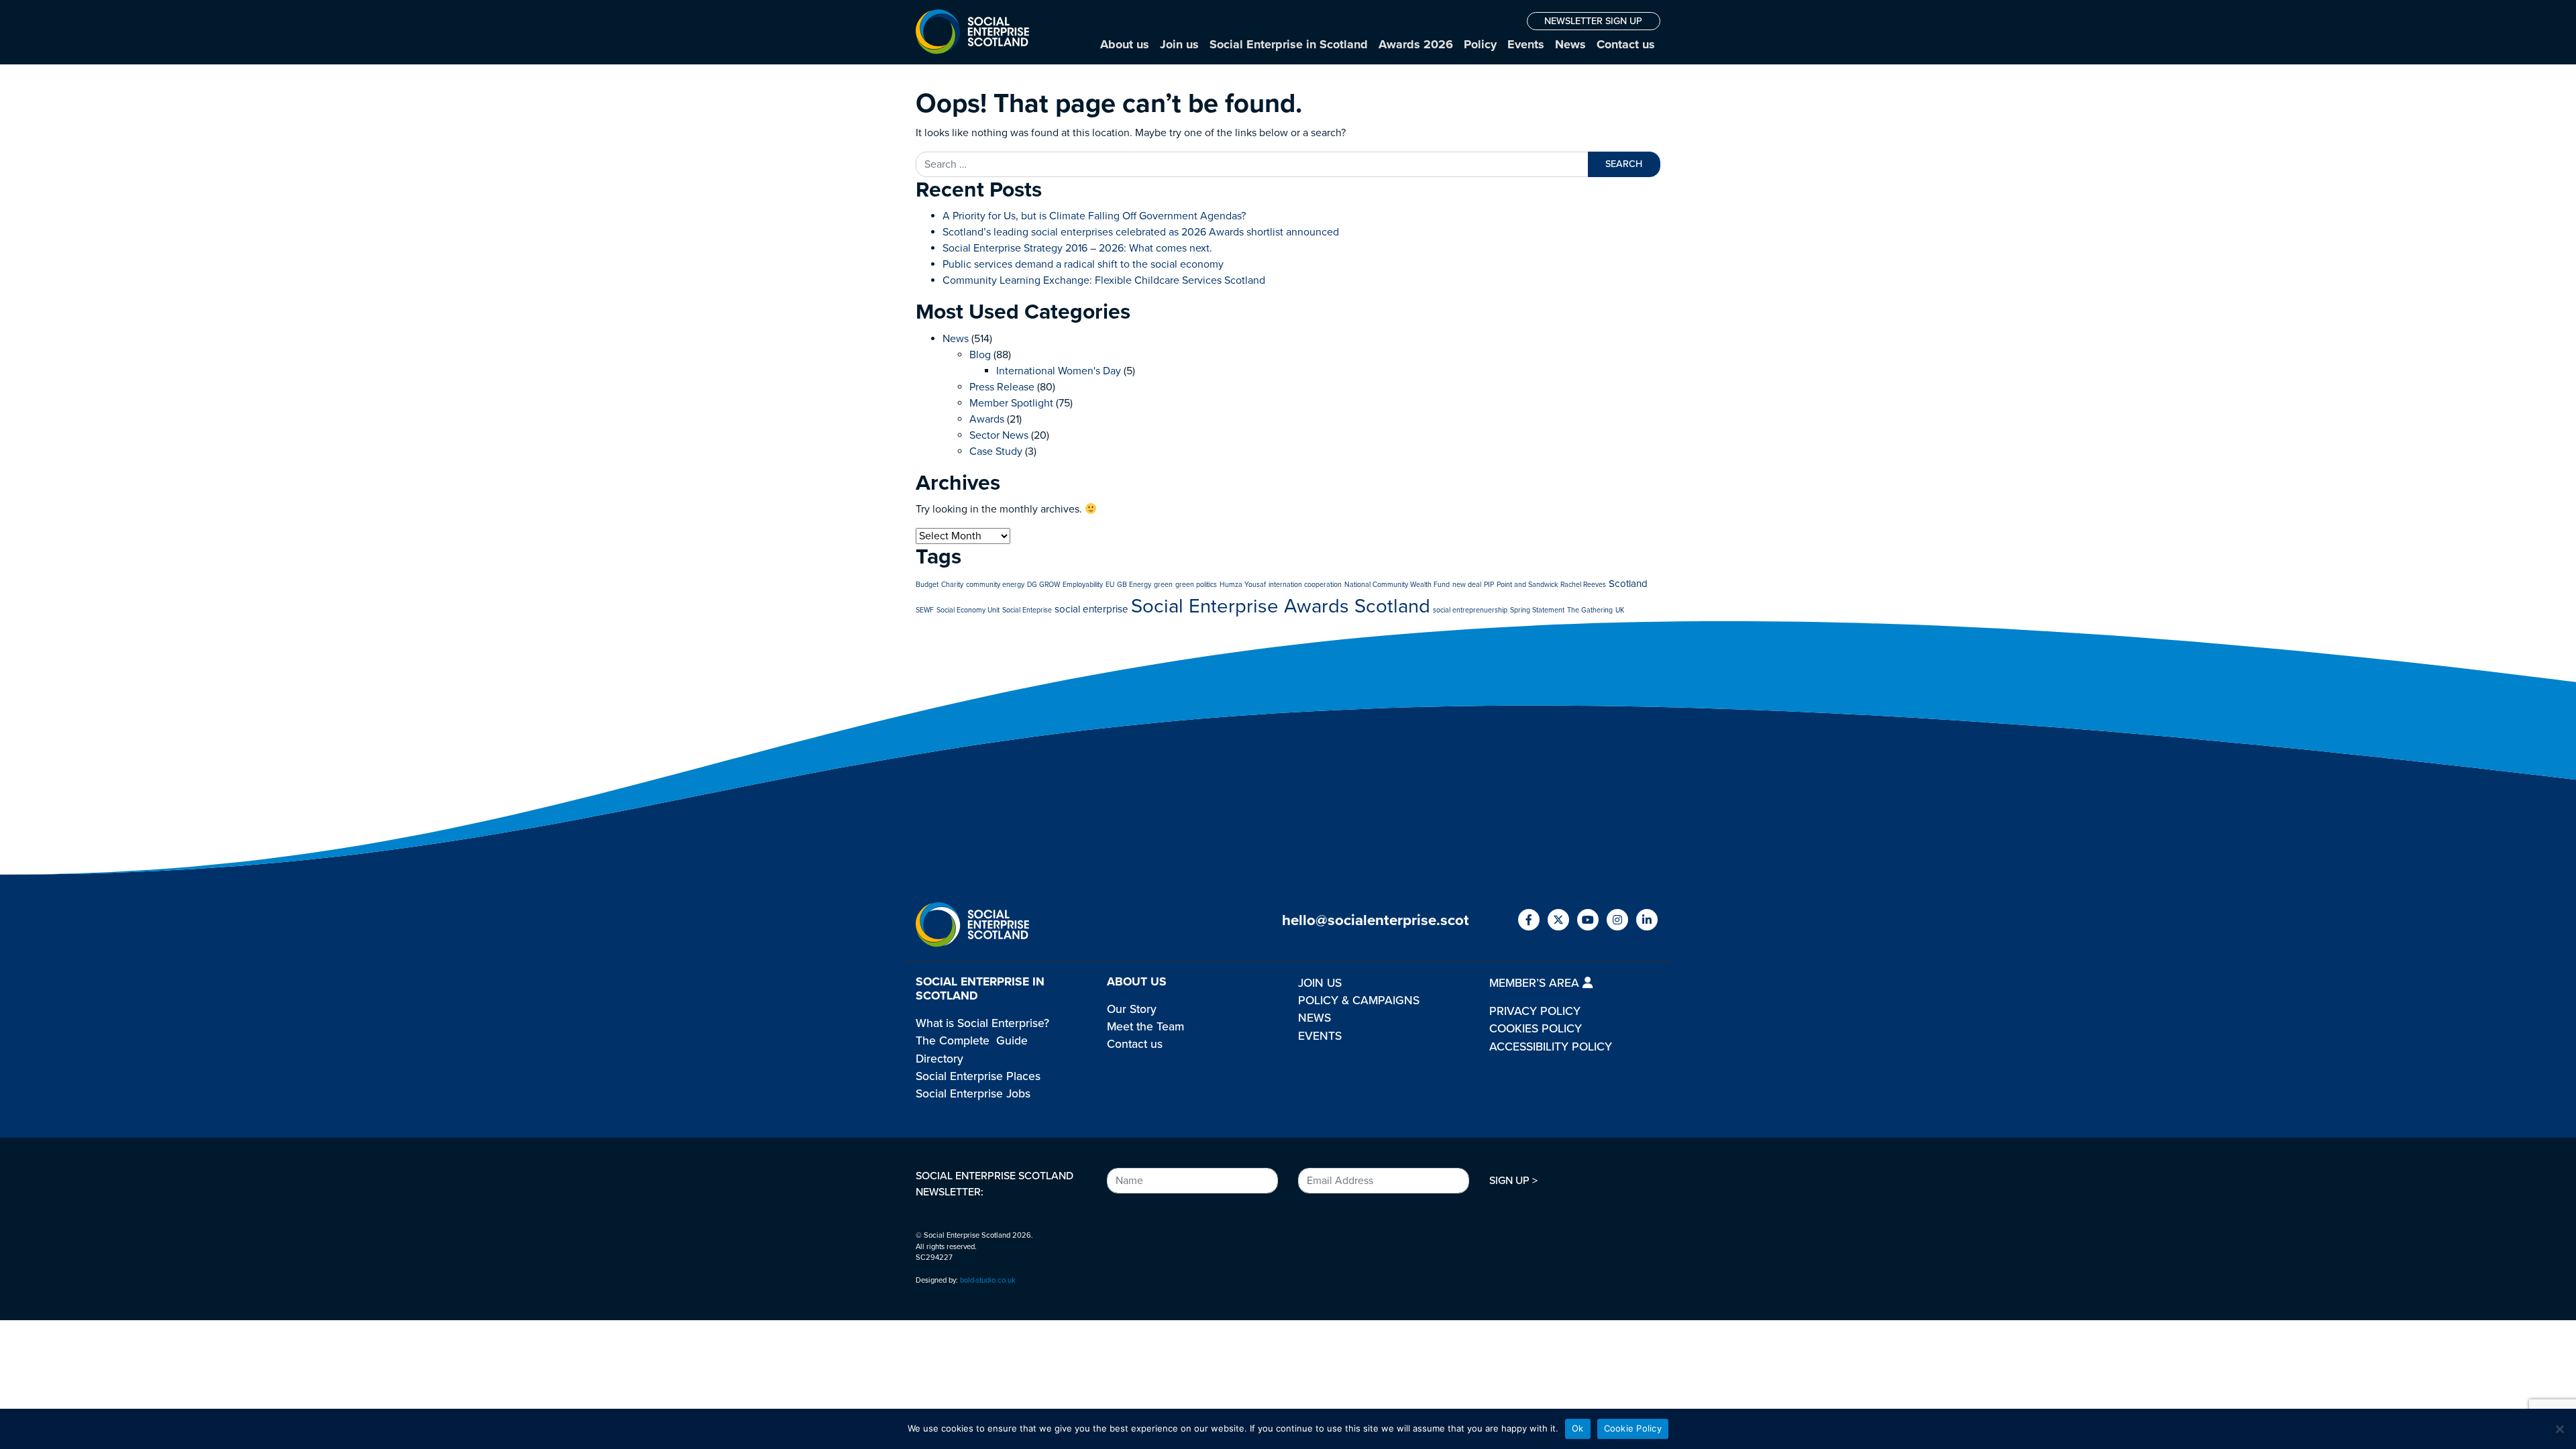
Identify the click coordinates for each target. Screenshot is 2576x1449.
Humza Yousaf (1243, 585)
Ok (1578, 1428)
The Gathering (1590, 610)
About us (1125, 44)
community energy (995, 585)
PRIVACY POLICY (1535, 1011)
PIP (1489, 585)
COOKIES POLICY (1536, 1029)
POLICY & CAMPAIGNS (1359, 1001)
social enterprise (1091, 609)
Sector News (999, 435)
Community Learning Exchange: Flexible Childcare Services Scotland (1104, 280)
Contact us (1626, 44)
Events (1526, 44)
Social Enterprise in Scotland (1289, 44)
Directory (940, 1059)
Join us (1179, 44)
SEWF (925, 610)
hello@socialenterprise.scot (1376, 920)
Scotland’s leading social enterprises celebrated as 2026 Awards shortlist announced (1141, 232)
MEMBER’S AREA (1536, 983)
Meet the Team (1145, 1027)
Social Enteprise (1027, 610)
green (1163, 585)
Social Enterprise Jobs (973, 1094)
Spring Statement (1537, 610)
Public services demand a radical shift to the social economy (1083, 264)
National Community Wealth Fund (1397, 585)
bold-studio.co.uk (988, 1280)
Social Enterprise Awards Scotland (1281, 606)
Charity (952, 585)
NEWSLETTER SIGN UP (1593, 21)
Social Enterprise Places (978, 1076)
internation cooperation (1305, 585)
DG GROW (1043, 585)
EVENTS (1320, 1036)
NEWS (1314, 1018)
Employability (1083, 585)
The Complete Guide (972, 1041)
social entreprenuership (1470, 610)
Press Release (1002, 387)
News (1570, 44)
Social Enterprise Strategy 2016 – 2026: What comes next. (1077, 248)
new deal (1467, 585)
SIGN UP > (1513, 1181)
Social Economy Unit (968, 610)
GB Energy (1134, 585)
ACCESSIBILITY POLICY (1551, 1047)
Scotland (1628, 584)
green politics (1196, 585)
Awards (987, 419)
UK (1620, 610)
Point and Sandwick (1527, 585)
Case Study (996, 451)
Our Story (1132, 1009)
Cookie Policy (1633, 1428)
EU (1110, 585)
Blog (980, 355)
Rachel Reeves (1583, 585)
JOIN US (1320, 983)
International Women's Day (1059, 371)
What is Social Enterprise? (982, 1023)
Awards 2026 (1416, 44)
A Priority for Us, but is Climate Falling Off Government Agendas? (1094, 216)
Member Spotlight (1011, 403)
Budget (927, 585)
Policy (1480, 44)
